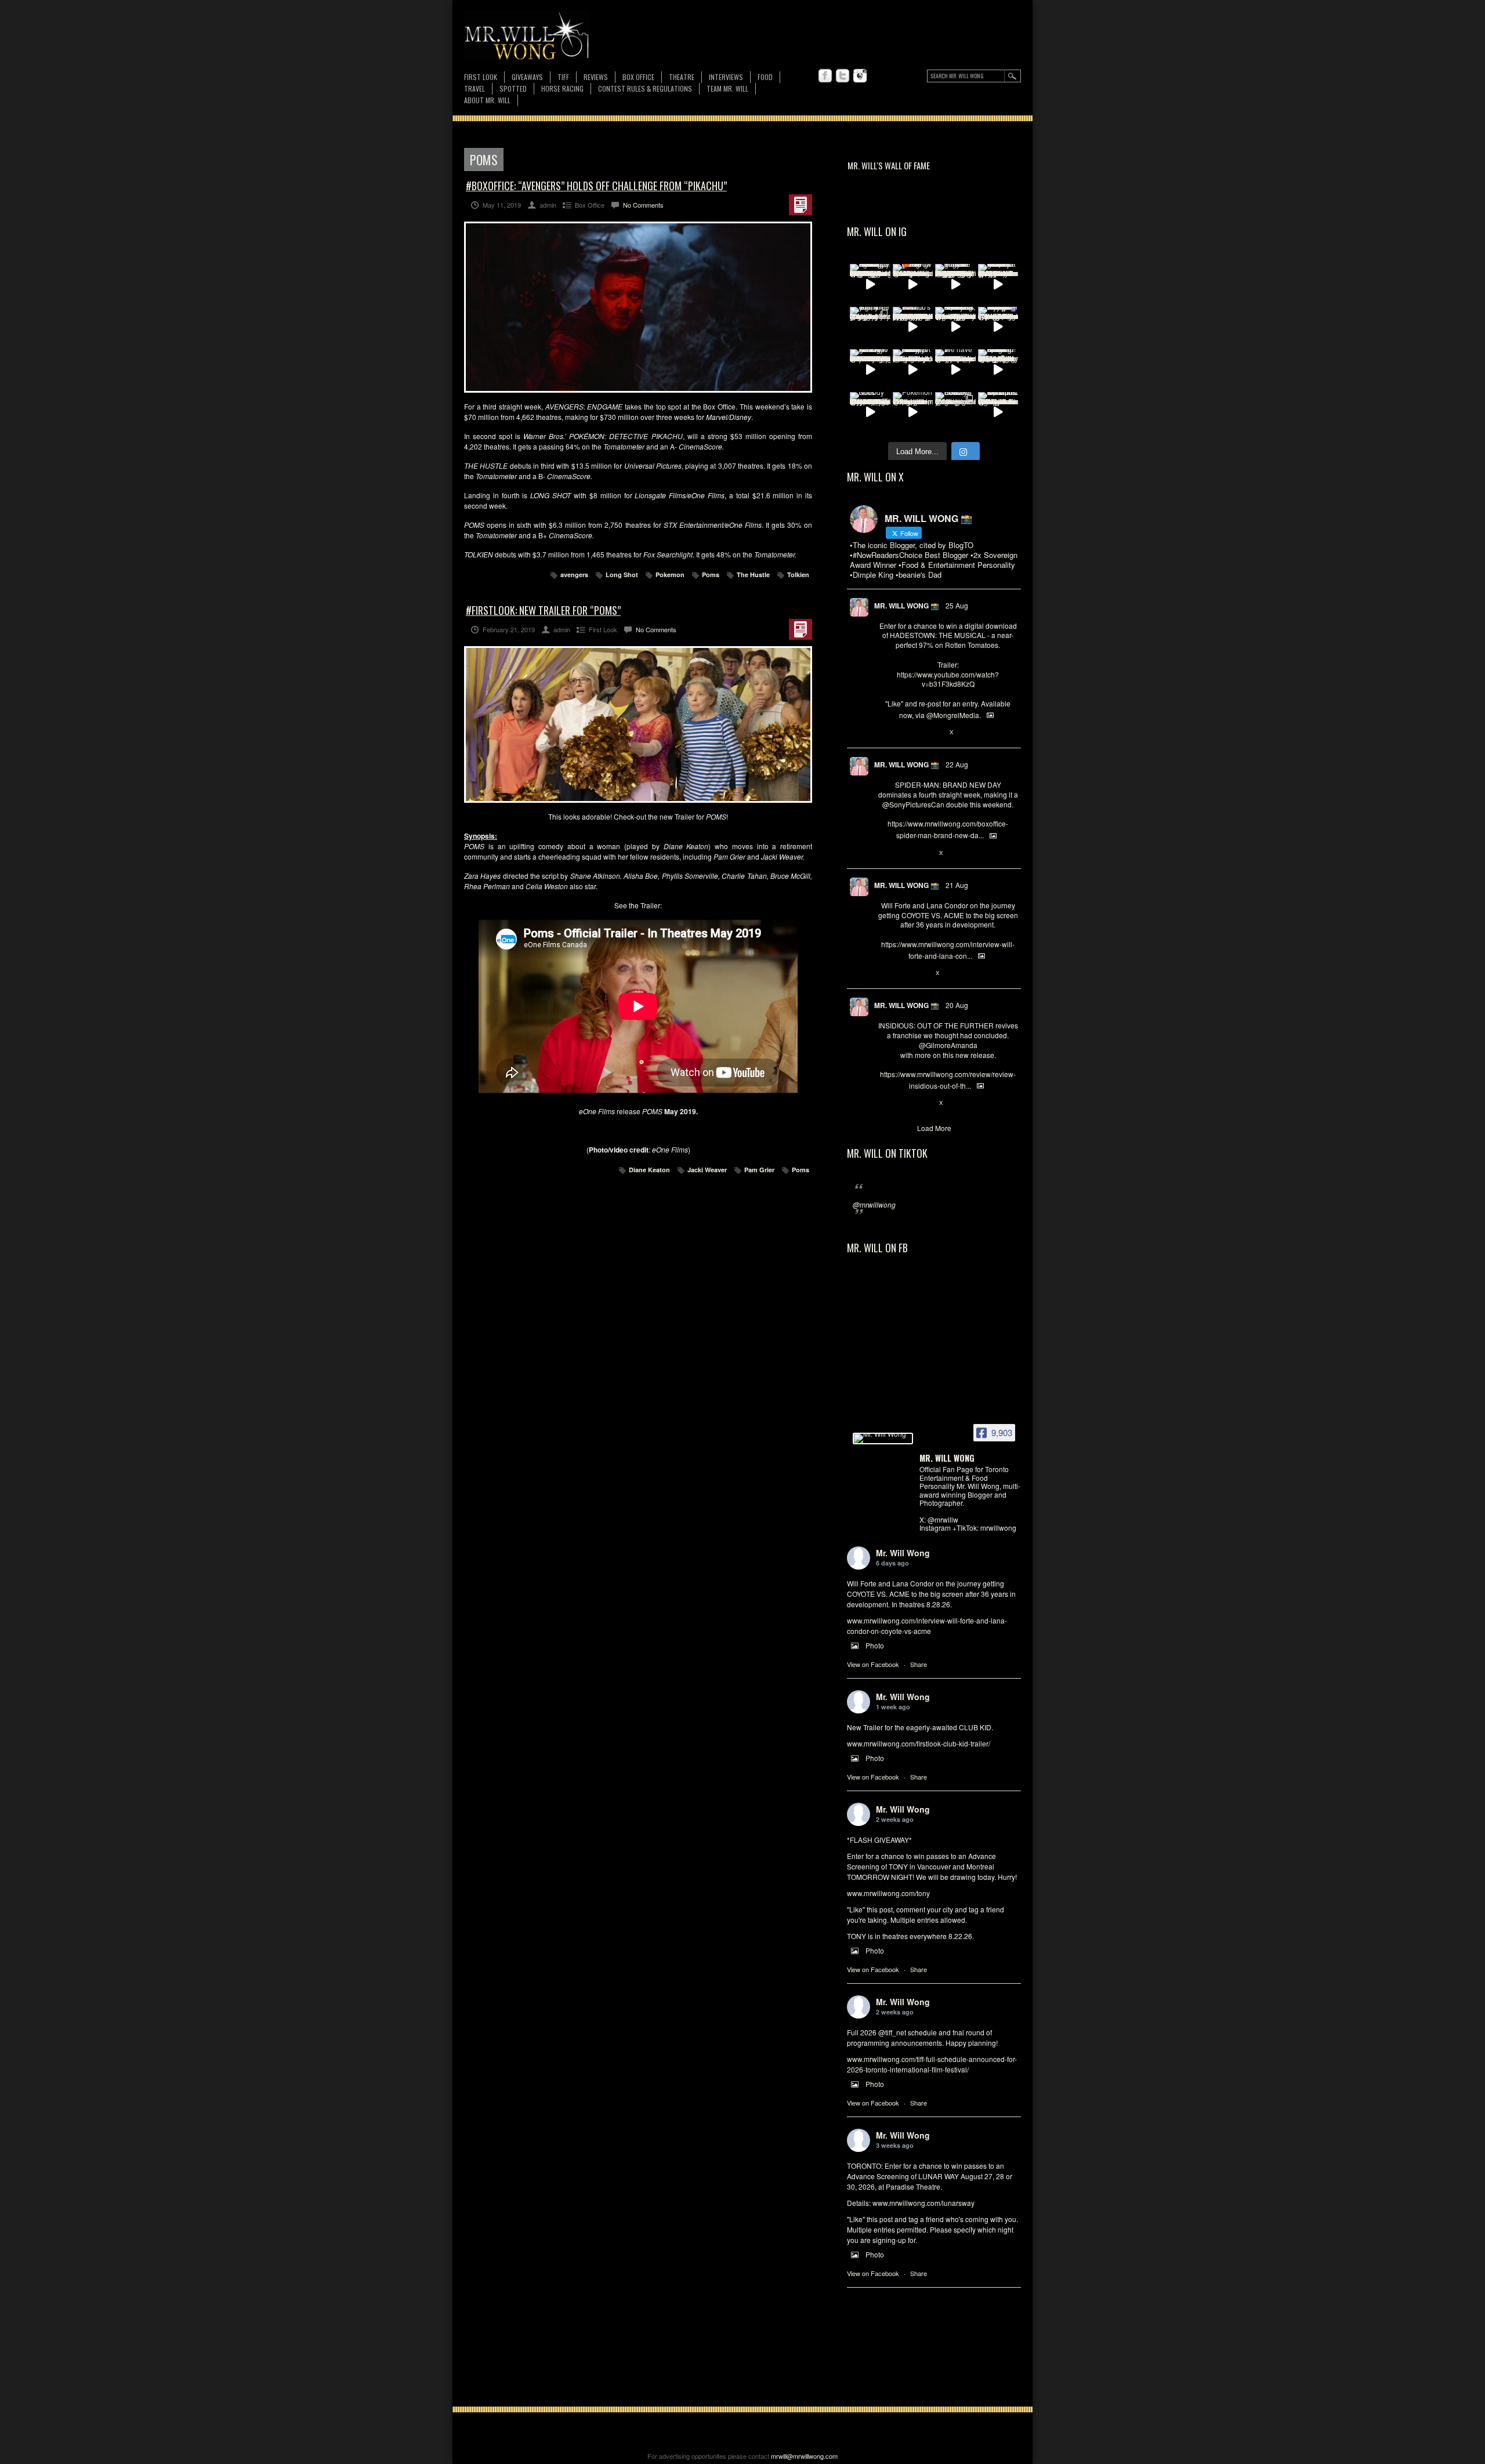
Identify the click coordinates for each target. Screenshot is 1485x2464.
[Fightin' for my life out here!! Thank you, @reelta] (870, 327)
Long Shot (622, 575)
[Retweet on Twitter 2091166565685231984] (903, 853)
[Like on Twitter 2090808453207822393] (922, 973)
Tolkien (798, 575)
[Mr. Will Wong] (883, 1438)
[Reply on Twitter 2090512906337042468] (884, 1103)
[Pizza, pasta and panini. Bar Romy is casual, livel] (913, 369)
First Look (481, 77)
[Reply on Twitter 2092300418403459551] (884, 733)
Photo (875, 1645)
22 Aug (957, 764)
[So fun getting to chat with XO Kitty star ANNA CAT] (870, 369)
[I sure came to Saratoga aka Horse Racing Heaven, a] (870, 284)
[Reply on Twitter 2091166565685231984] (884, 853)
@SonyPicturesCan (913, 804)
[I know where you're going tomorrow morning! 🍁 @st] (913, 284)
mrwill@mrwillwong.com (804, 2456)
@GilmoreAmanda (948, 1045)
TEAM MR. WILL (727, 88)
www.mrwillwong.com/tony (888, 1893)
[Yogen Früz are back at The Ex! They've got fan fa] (955, 284)
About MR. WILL (487, 100)
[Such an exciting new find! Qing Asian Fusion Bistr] (998, 369)
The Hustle (753, 575)
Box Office (638, 77)
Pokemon (670, 575)
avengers (574, 575)
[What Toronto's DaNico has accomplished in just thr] (913, 327)
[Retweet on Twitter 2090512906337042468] (903, 1103)
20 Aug (957, 1005)
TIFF (563, 77)
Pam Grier (759, 1170)
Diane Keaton (649, 1170)
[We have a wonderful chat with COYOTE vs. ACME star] (955, 369)
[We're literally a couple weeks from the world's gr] (998, 284)
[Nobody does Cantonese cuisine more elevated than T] (870, 412)
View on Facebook (873, 1664)
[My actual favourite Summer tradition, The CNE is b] (998, 327)
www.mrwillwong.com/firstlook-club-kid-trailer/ (919, 1743)
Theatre (682, 77)
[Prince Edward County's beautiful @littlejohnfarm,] (955, 412)
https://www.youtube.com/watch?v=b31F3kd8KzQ (948, 679)
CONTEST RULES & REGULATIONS (645, 88)
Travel (475, 88)
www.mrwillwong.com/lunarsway (923, 2203)
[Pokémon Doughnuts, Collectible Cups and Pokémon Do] (913, 412)
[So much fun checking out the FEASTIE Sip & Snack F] (955, 327)
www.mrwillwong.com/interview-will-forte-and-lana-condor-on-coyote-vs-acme (927, 1626)
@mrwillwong (874, 1204)
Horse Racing (562, 88)
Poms (711, 575)
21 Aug (957, 885)
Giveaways (527, 77)
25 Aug (957, 605)
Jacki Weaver (707, 1170)
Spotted (513, 88)
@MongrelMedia (953, 715)
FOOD (765, 77)
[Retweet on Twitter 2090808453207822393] (903, 973)
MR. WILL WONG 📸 (907, 606)
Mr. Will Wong (903, 1553)
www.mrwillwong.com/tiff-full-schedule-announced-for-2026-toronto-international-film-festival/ (932, 2064)
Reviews (596, 77)
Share (919, 1664)
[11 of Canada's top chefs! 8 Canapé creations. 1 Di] (998, 412)
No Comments (643, 205)
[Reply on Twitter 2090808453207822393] (884, 973)
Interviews (726, 77)
